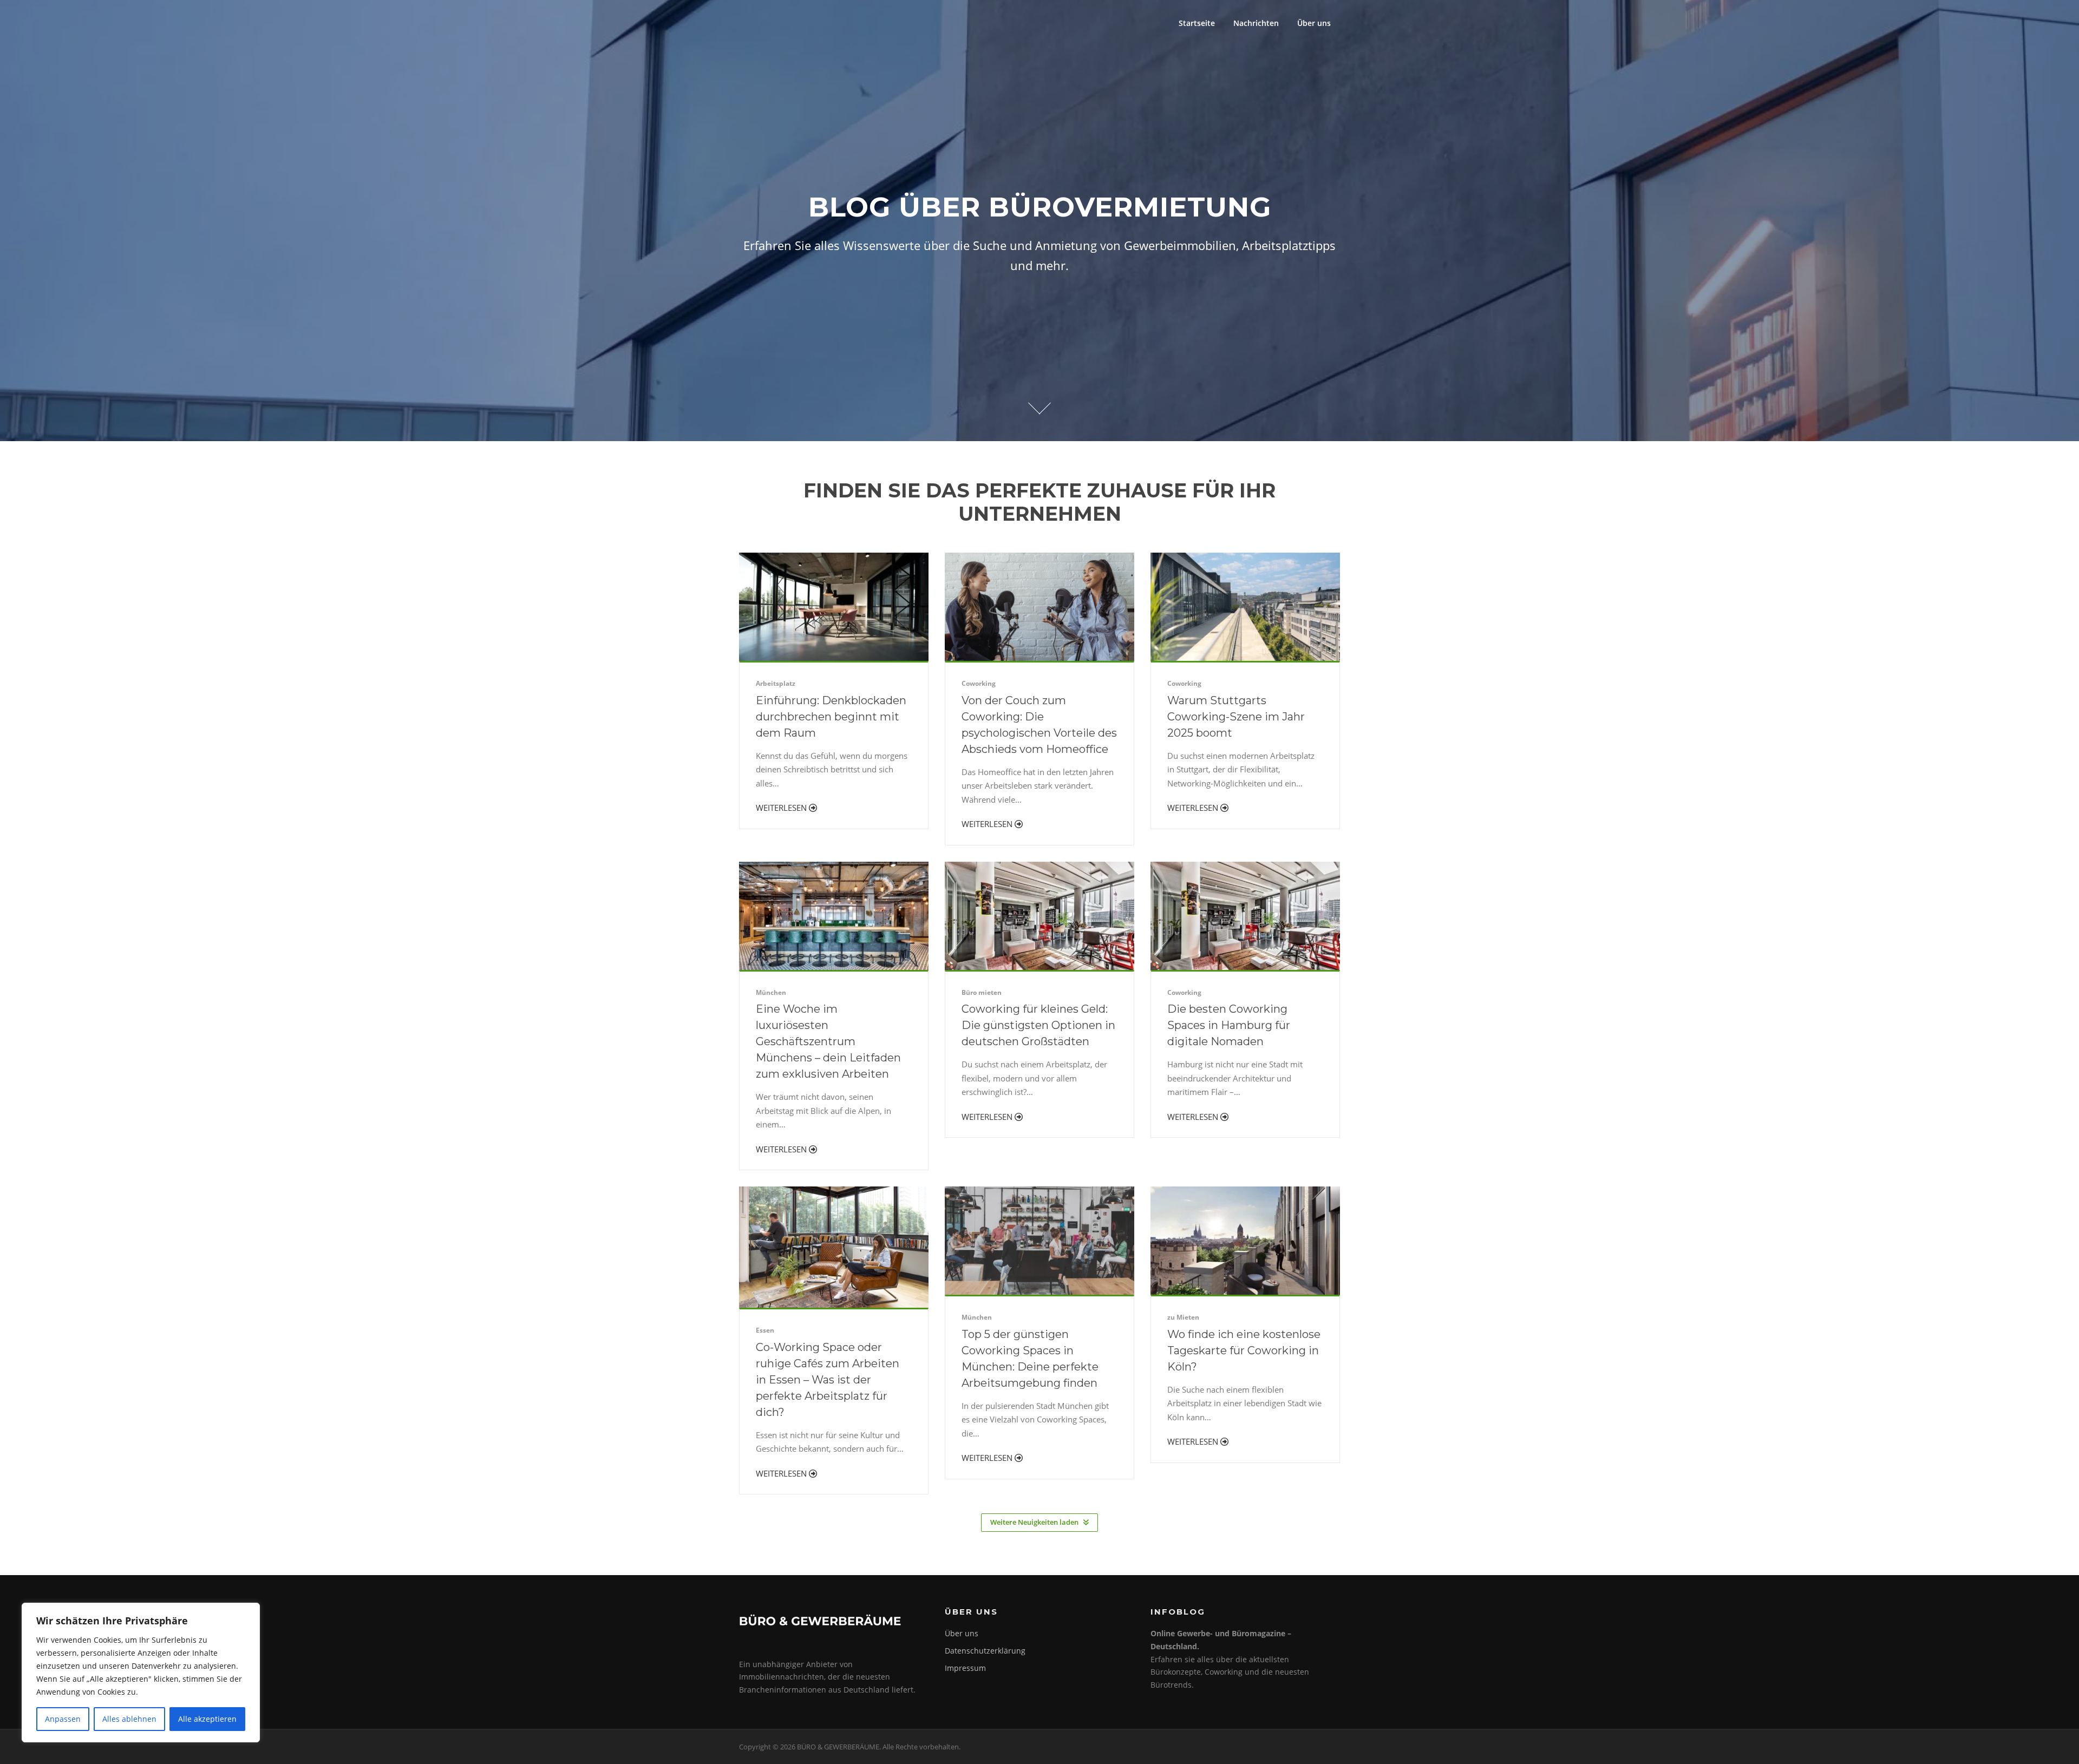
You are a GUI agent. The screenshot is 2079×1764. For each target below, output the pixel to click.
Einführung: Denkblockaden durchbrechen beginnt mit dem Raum (831, 717)
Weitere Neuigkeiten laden (1034, 1522)
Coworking (979, 683)
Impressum (965, 1668)
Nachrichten (1256, 23)
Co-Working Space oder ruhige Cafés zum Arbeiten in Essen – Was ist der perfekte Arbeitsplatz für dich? (828, 1380)
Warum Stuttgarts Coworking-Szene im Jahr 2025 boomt (1236, 717)
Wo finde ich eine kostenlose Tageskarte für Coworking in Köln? (1244, 1350)
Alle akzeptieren (207, 1719)
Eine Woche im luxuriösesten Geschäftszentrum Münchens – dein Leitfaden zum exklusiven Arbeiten (828, 1041)
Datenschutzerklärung (985, 1651)
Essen (765, 1330)
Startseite (1197, 23)
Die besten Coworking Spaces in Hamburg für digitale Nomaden (1229, 1025)
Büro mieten (982, 992)
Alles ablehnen (129, 1719)
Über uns (1314, 23)
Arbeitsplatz (776, 683)
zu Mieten (1183, 1317)
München (771, 992)
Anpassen (63, 1719)
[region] (141, 1673)
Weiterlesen (782, 808)
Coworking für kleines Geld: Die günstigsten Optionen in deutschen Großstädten (1038, 1025)
